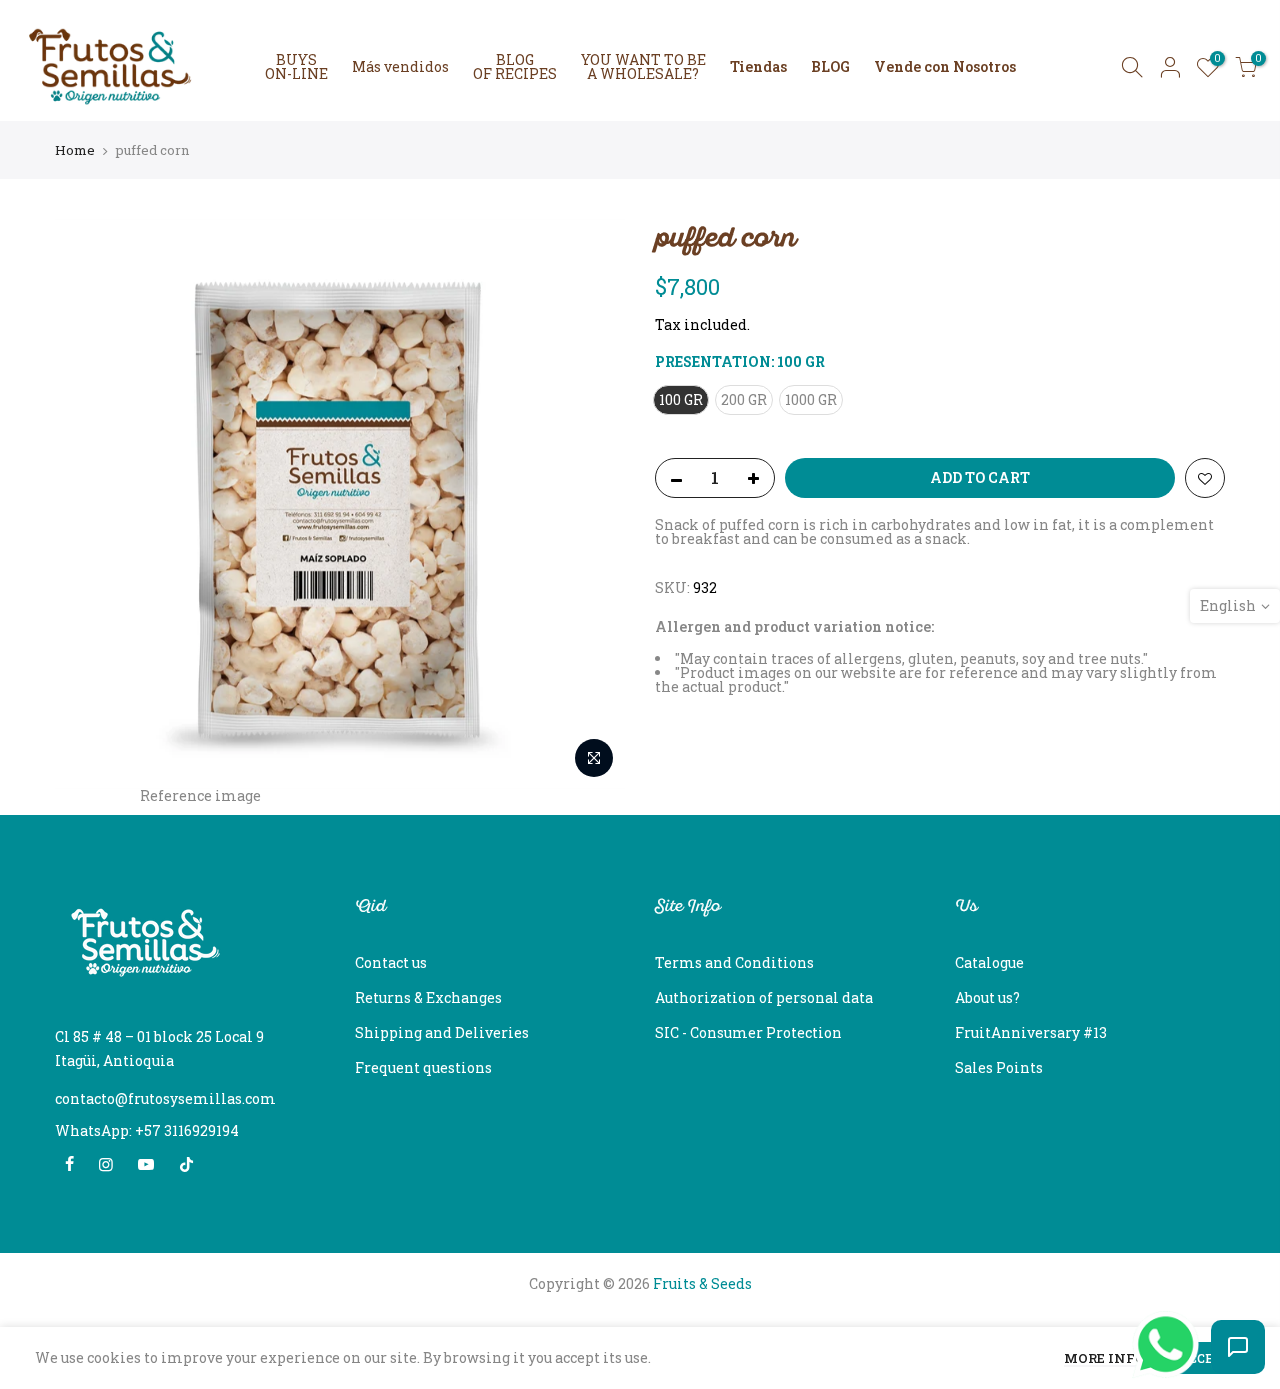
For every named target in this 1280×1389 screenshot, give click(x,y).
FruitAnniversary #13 (1031, 1032)
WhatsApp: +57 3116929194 (147, 1130)
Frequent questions (423, 1067)
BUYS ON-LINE (296, 66)
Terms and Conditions (734, 962)
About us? (987, 997)
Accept (1205, 1358)
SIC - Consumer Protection (748, 1032)
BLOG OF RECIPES (515, 66)
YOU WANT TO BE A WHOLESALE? (643, 66)
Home (75, 150)
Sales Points (999, 1067)
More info (1104, 1359)
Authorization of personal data (764, 997)
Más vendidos (400, 66)
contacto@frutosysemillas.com (165, 1098)
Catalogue (989, 962)
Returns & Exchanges (428, 997)
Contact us (391, 962)
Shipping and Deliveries (442, 1032)
